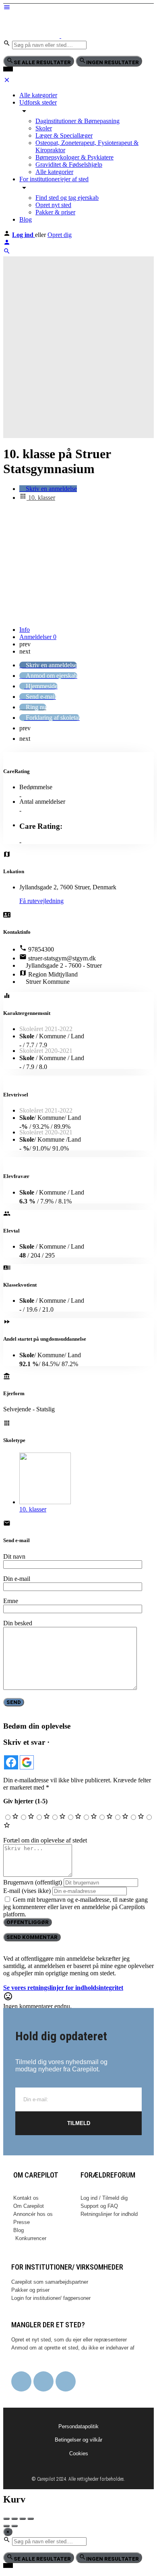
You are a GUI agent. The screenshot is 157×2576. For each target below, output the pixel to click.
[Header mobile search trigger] (7, 253)
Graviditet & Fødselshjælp (69, 165)
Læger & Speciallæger (64, 135)
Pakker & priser (55, 212)
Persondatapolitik (78, 2426)
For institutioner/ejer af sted (54, 179)
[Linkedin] (66, 2381)
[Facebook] (21, 2381)
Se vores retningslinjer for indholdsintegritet (63, 1988)
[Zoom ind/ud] (31, 2519)
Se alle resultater (42, 62)
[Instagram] (43, 2381)
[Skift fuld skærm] (23, 2519)
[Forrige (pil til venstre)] (6, 2526)
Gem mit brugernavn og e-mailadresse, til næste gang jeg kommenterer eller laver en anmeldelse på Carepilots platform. (75, 1907)
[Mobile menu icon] (78, 8)
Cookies (79, 2453)
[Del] (14, 2519)
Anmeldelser (38, 637)
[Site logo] (32, 36)
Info (25, 630)
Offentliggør (28, 1922)
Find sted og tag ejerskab (67, 198)
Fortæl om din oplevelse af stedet (45, 1840)
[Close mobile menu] (7, 81)
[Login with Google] (27, 1762)
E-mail (27, 1891)
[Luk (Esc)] (6, 2519)
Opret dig (60, 235)
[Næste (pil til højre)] (14, 2526)
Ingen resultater (113, 62)
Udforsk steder (38, 102)
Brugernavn (33, 1882)
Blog (26, 219)
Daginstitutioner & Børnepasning (77, 121)
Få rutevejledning (41, 901)
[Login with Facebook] (11, 1762)
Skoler (44, 128)
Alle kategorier (38, 95)
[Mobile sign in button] (7, 244)
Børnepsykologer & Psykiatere (74, 157)
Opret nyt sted (53, 205)
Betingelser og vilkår (78, 2440)
